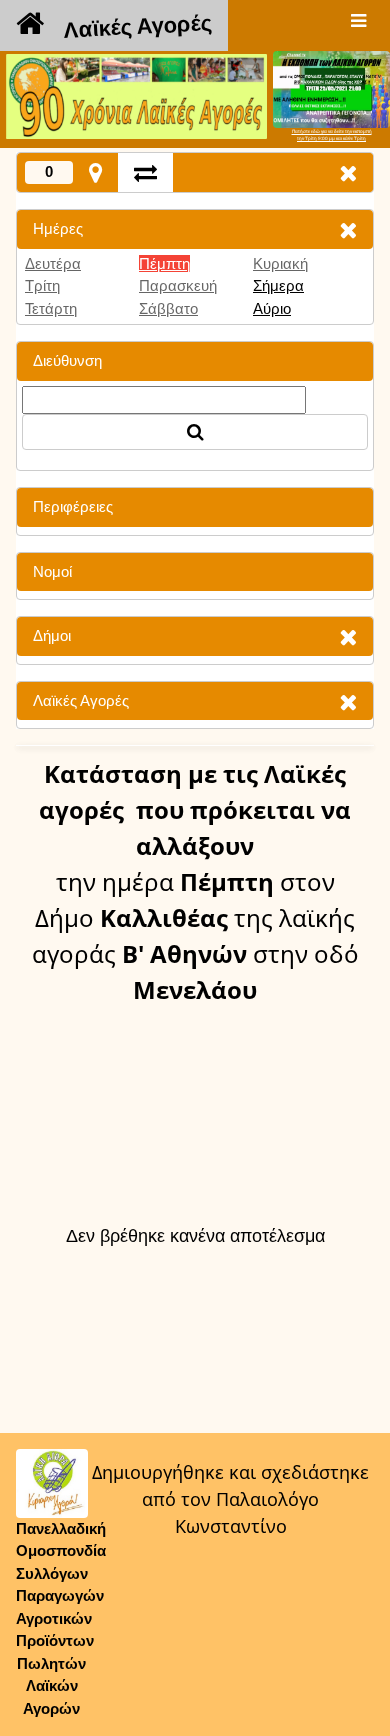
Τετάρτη (51, 308)
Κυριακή (280, 263)
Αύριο (272, 308)
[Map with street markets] (95, 172)
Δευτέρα (53, 263)
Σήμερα (278, 285)
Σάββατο (168, 308)
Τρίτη (42, 285)
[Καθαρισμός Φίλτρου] (348, 229)
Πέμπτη (164, 263)
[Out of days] (145, 172)
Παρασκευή (178, 285)
